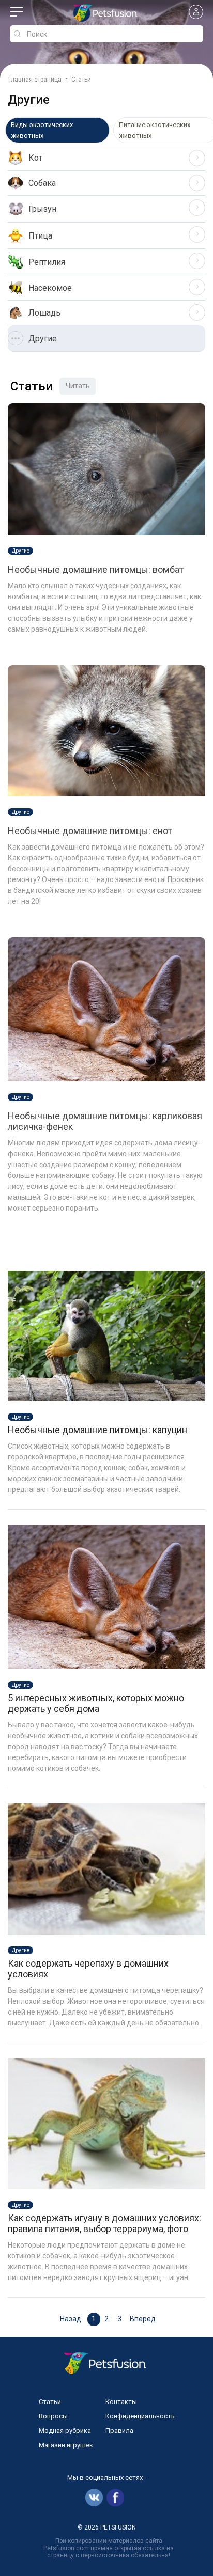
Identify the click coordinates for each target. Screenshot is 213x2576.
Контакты (121, 2402)
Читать (78, 386)
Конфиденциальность (140, 2416)
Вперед (143, 2319)
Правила (119, 2431)
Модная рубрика (65, 2431)
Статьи (50, 2402)
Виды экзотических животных (42, 130)
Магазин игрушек (66, 2445)
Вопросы (53, 2416)
